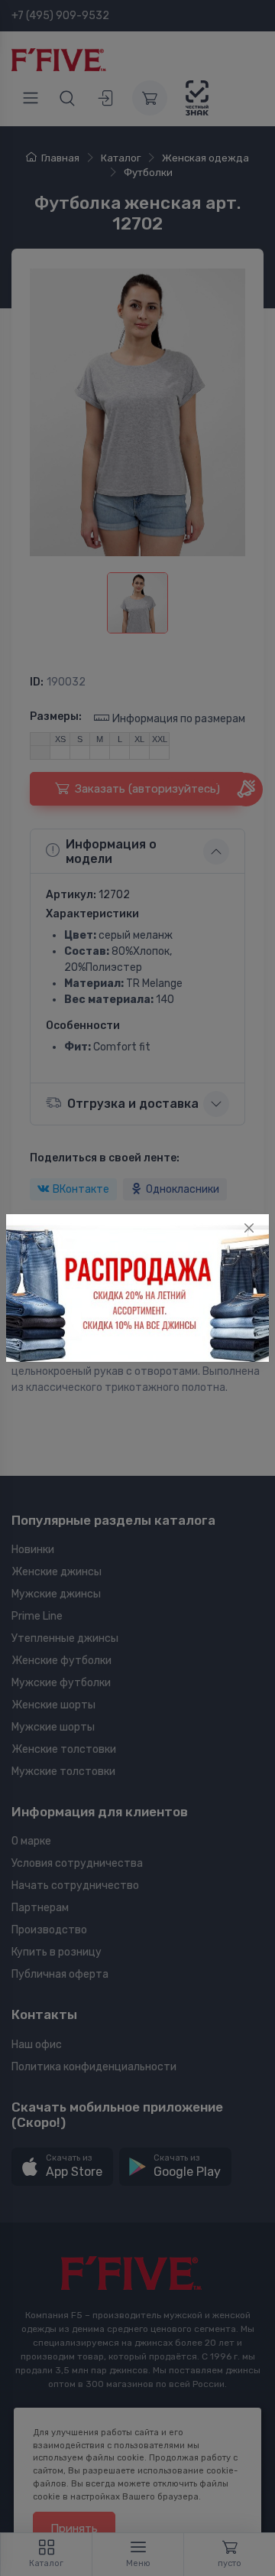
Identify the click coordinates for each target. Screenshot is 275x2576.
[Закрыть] (249, 1228)
